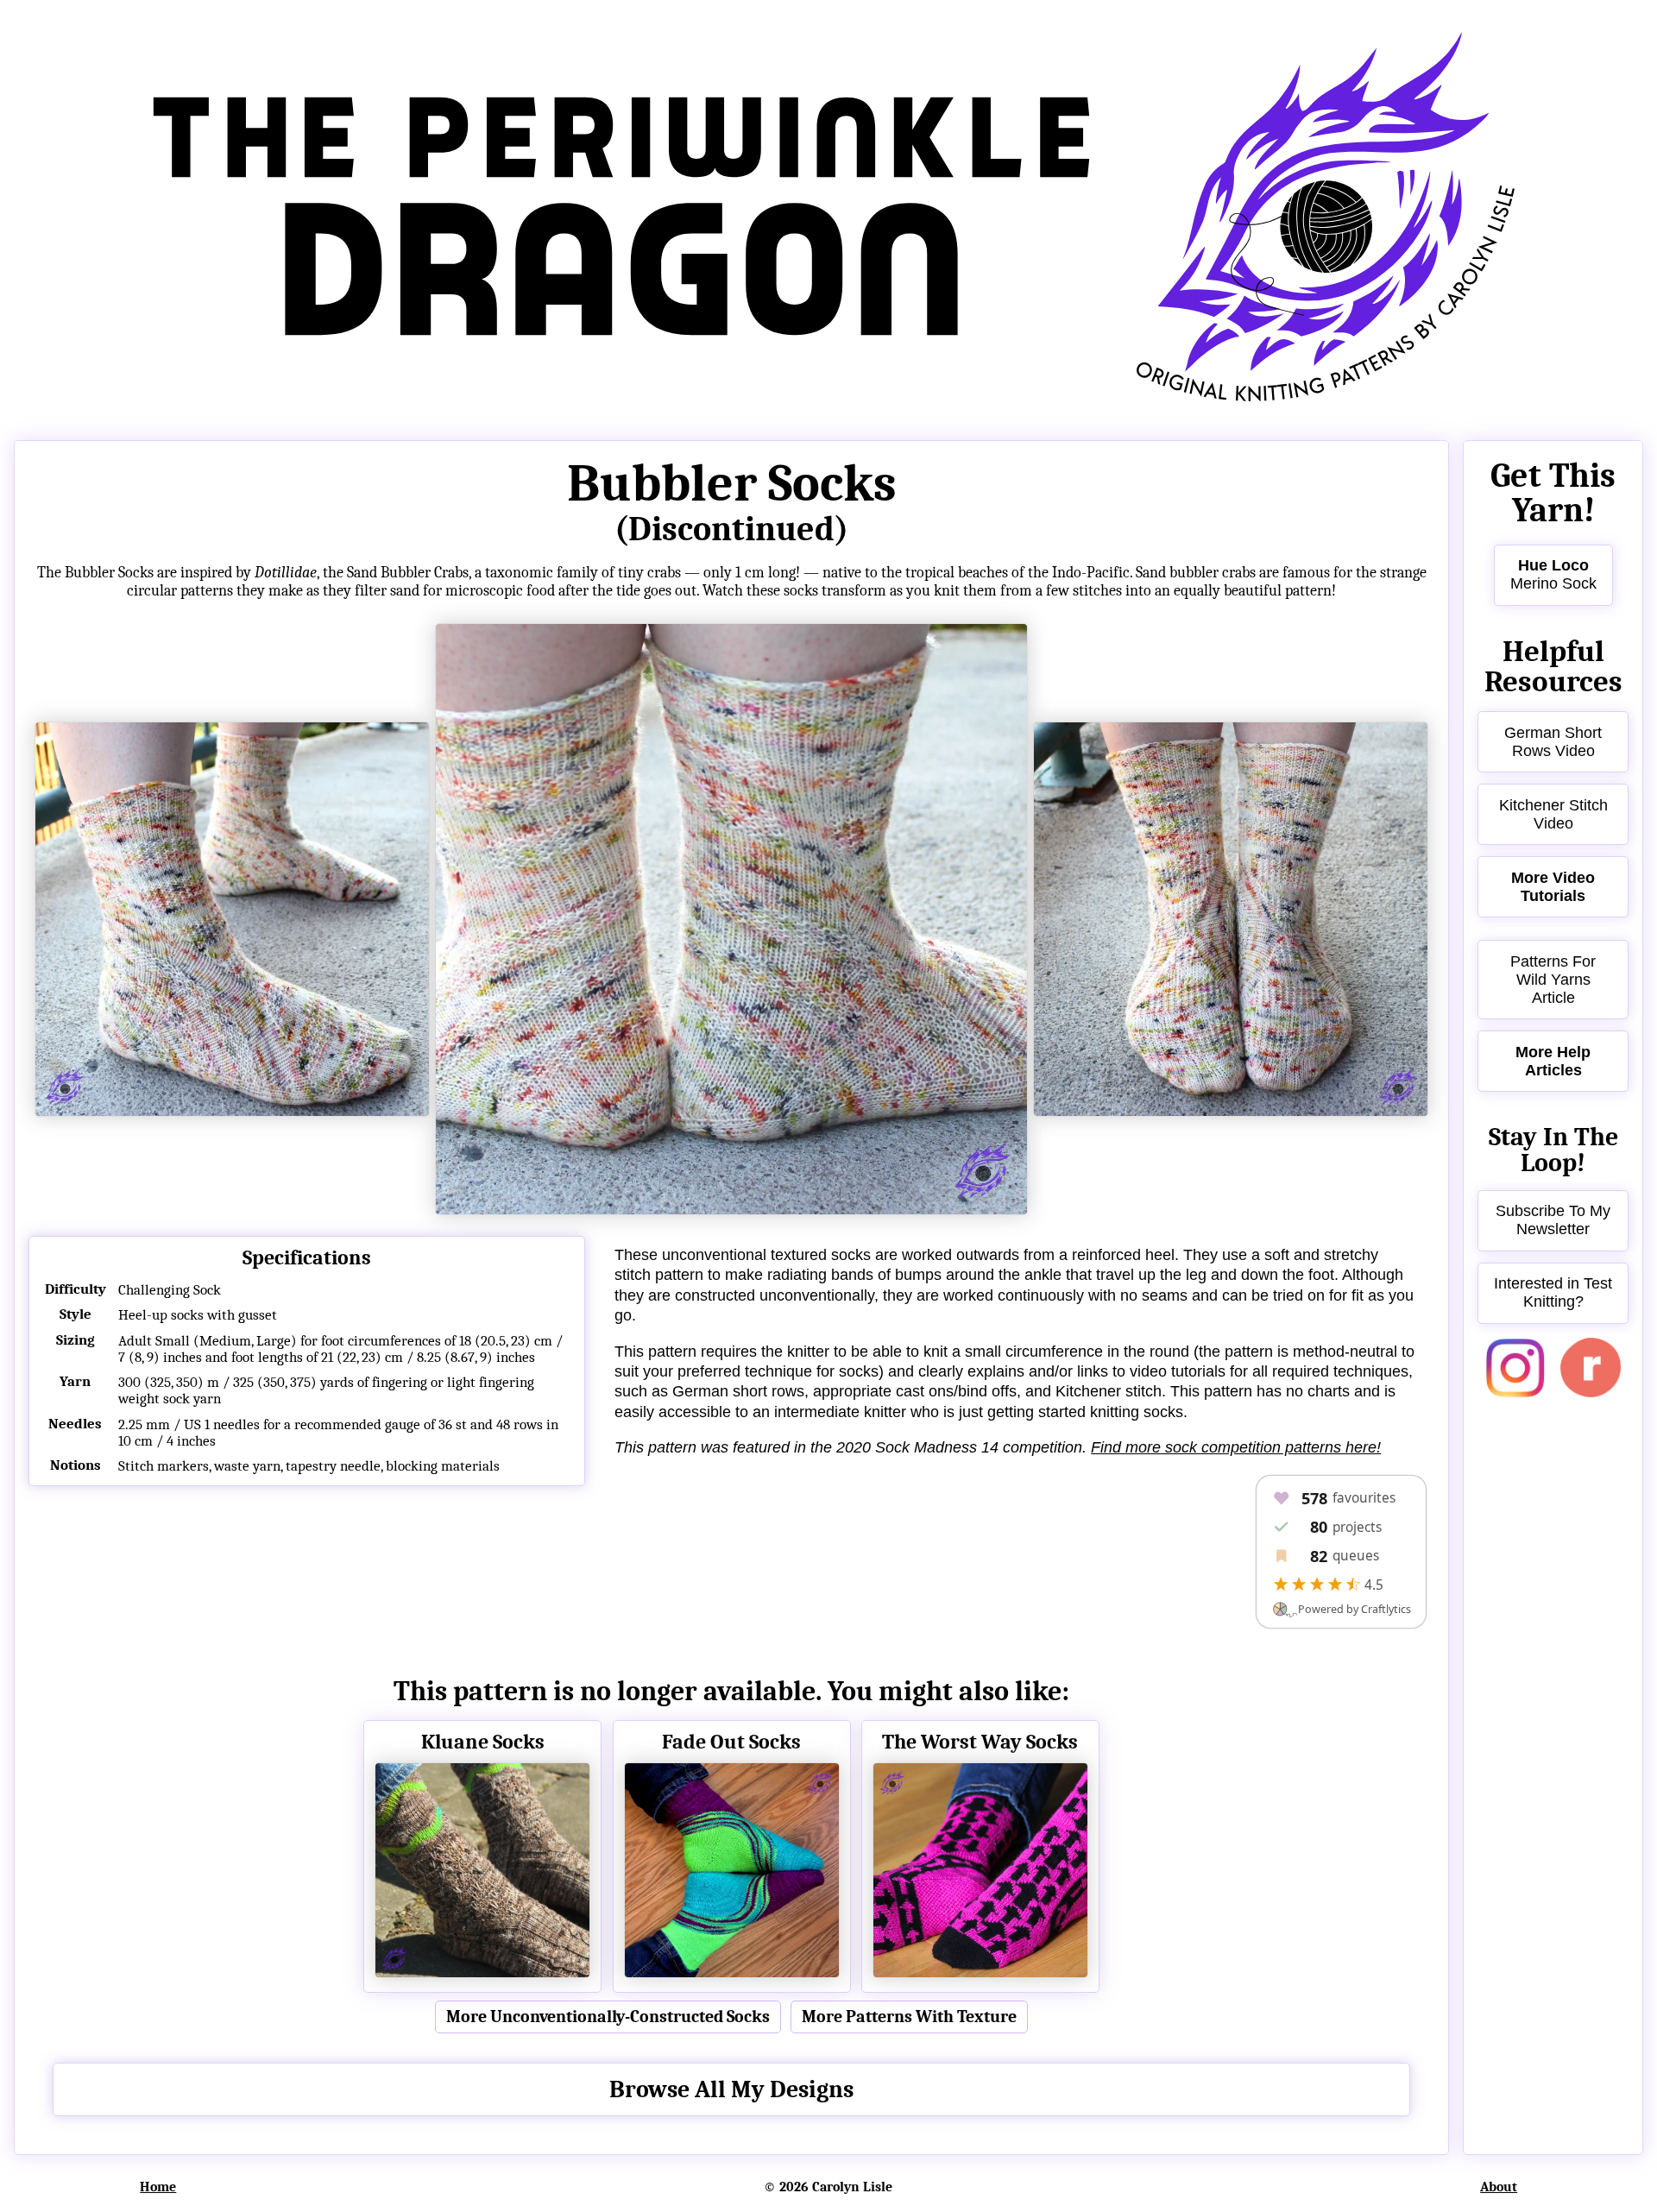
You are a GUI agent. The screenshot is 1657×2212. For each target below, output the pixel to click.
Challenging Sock (170, 1290)
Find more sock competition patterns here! (1236, 1447)
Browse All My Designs (731, 2089)
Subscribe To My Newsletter (1553, 1220)
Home (158, 2187)
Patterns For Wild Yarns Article (1553, 980)
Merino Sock (1553, 574)
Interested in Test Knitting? (1553, 1292)
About (1499, 2187)
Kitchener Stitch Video (1553, 814)
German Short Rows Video (1553, 742)
